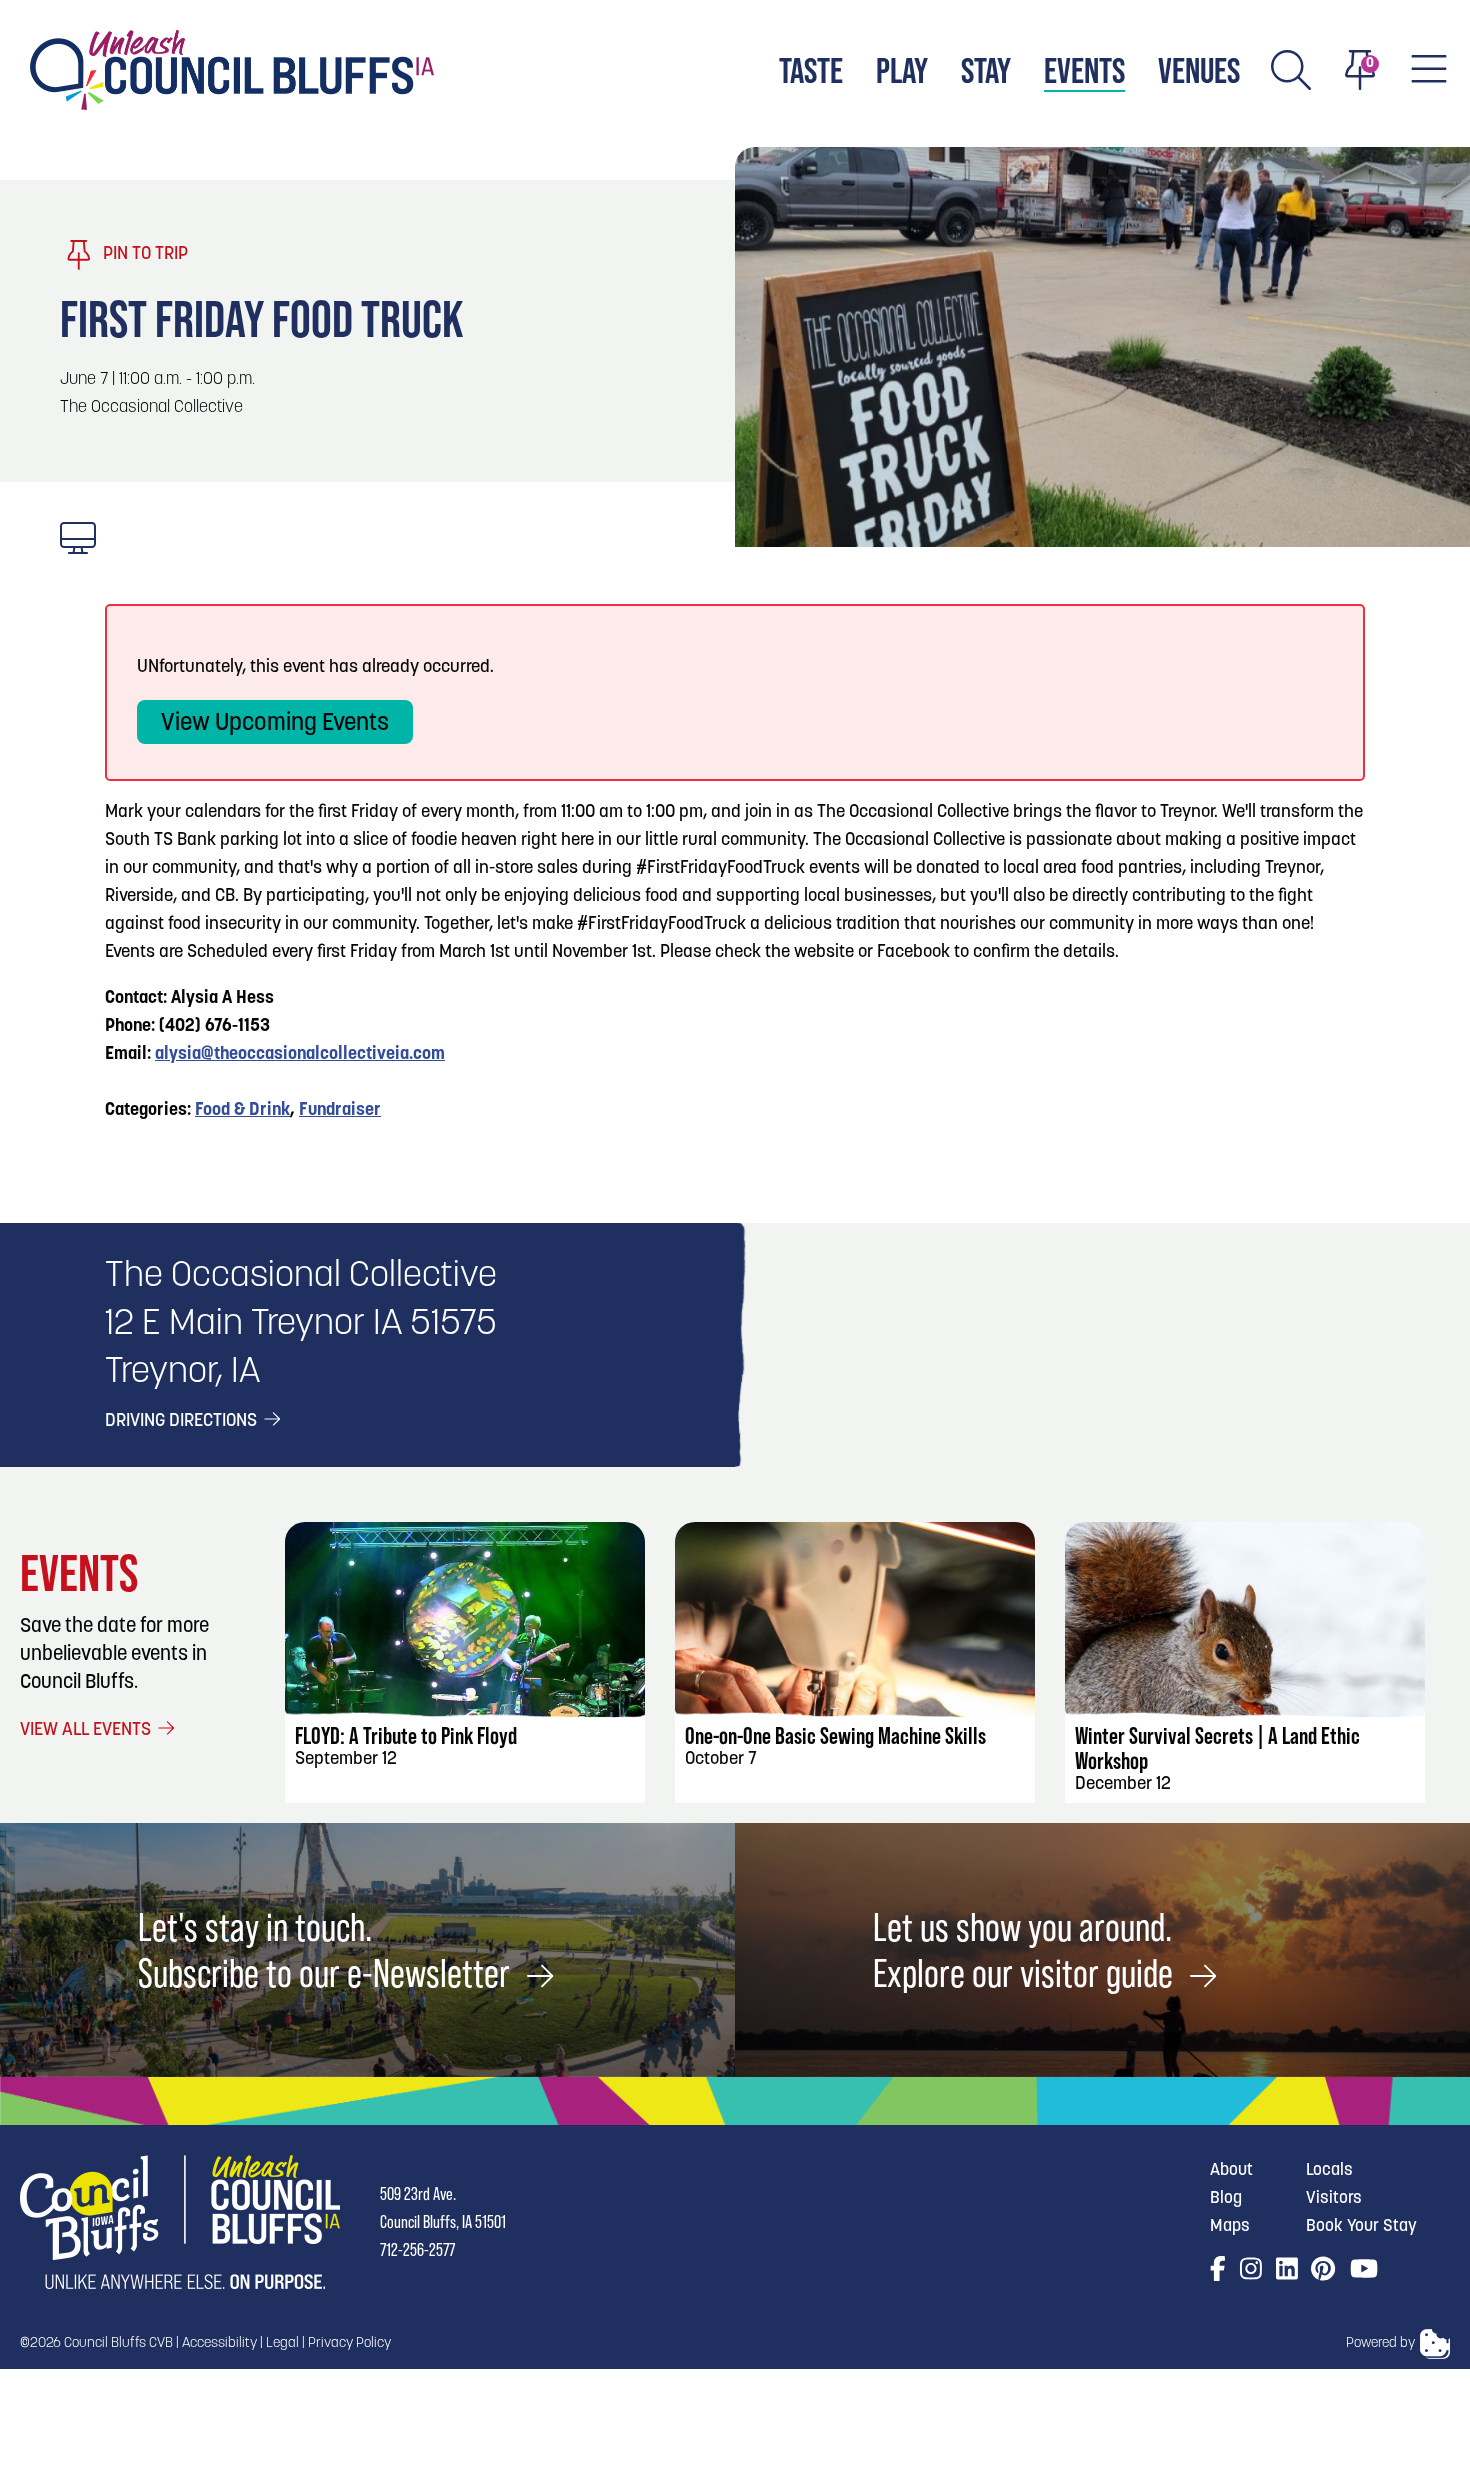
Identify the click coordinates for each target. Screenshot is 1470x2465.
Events (1084, 70)
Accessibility (219, 2343)
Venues (1199, 70)
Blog (1226, 2198)
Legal (282, 2343)
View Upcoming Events (275, 724)
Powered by (1380, 2343)
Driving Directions (183, 1422)
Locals (1329, 2170)
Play (902, 70)
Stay (986, 70)
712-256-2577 (417, 2250)
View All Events (87, 1731)
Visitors (1334, 2198)
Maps (1230, 2226)
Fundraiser (340, 1111)
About (1231, 2170)
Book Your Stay (1361, 2226)
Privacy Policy (349, 2343)
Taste (811, 70)
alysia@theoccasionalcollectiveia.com (300, 1055)
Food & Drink (242, 1111)
